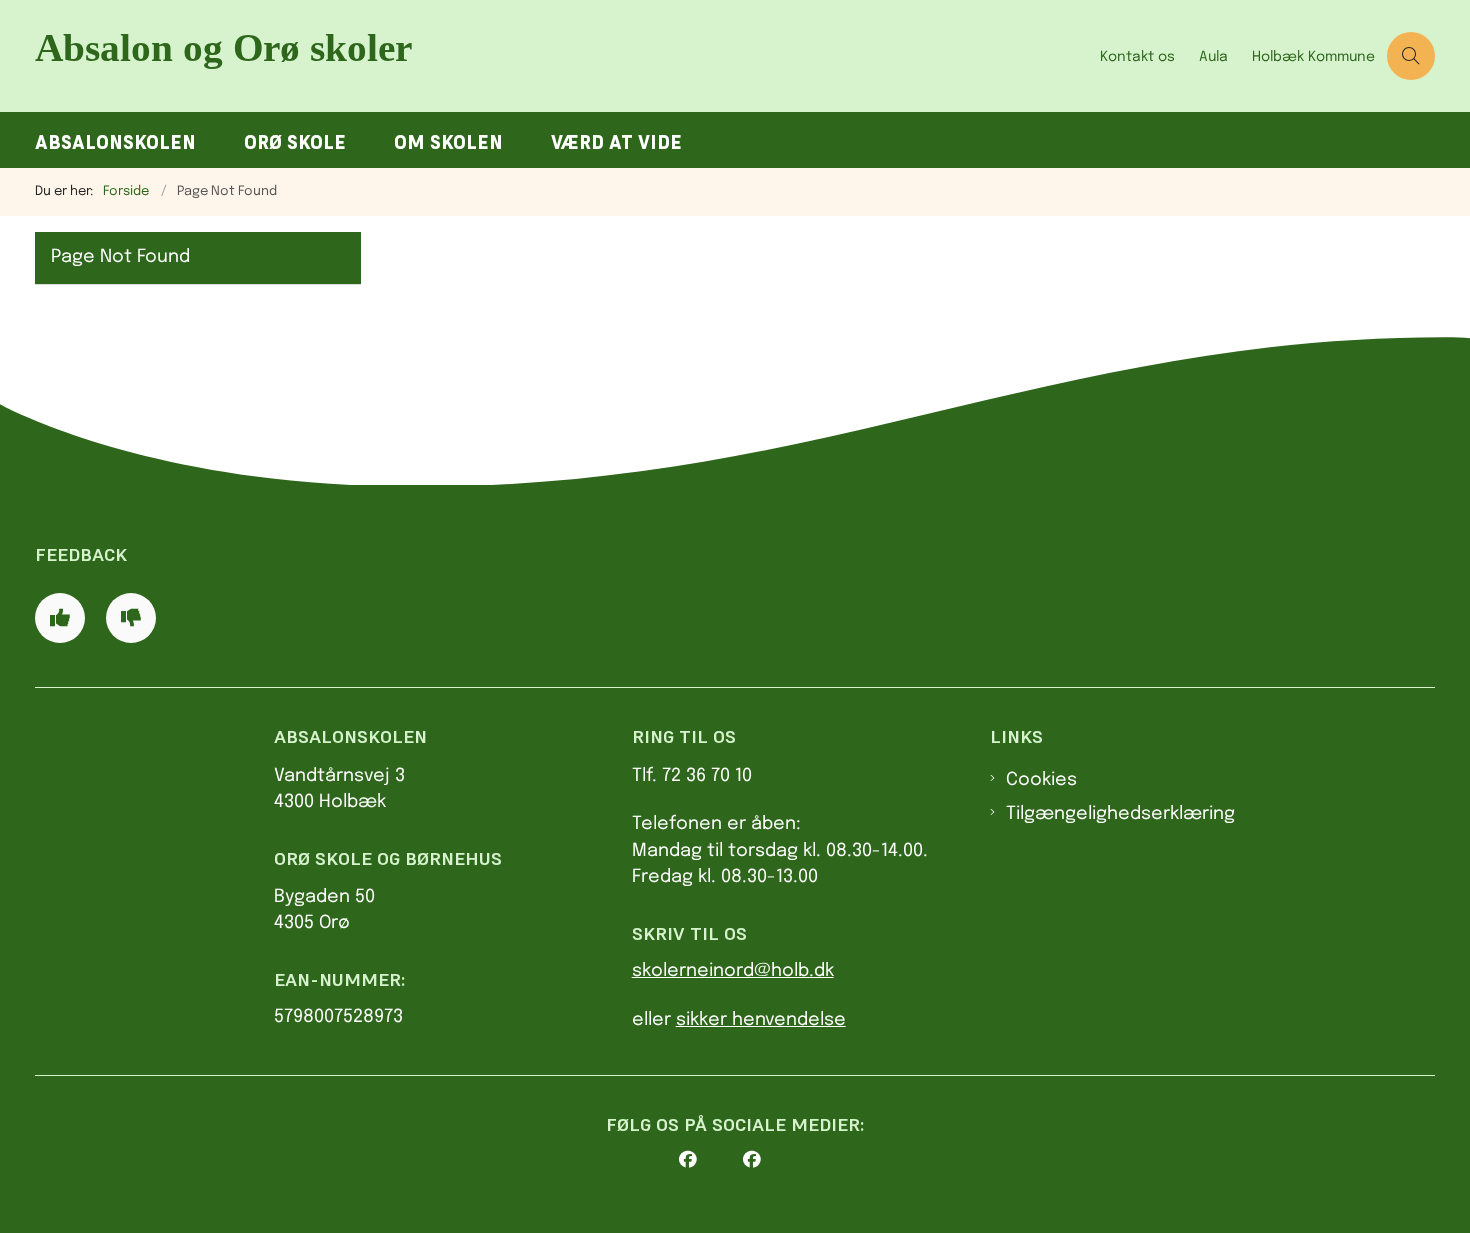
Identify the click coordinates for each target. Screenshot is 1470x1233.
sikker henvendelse (761, 1020)
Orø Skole (295, 142)
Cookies (1041, 780)
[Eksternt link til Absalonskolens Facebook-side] (711, 1160)
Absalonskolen (115, 142)
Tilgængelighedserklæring (1120, 814)
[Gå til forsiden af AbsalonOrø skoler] (561, 56)
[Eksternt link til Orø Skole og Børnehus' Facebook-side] (775, 1160)
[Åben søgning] (1411, 56)
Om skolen (448, 142)
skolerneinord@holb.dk (733, 971)
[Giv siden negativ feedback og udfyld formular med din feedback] (131, 618)
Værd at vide (616, 142)
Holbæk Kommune (1313, 57)
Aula (1213, 57)
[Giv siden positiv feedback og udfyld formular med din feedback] (60, 618)
